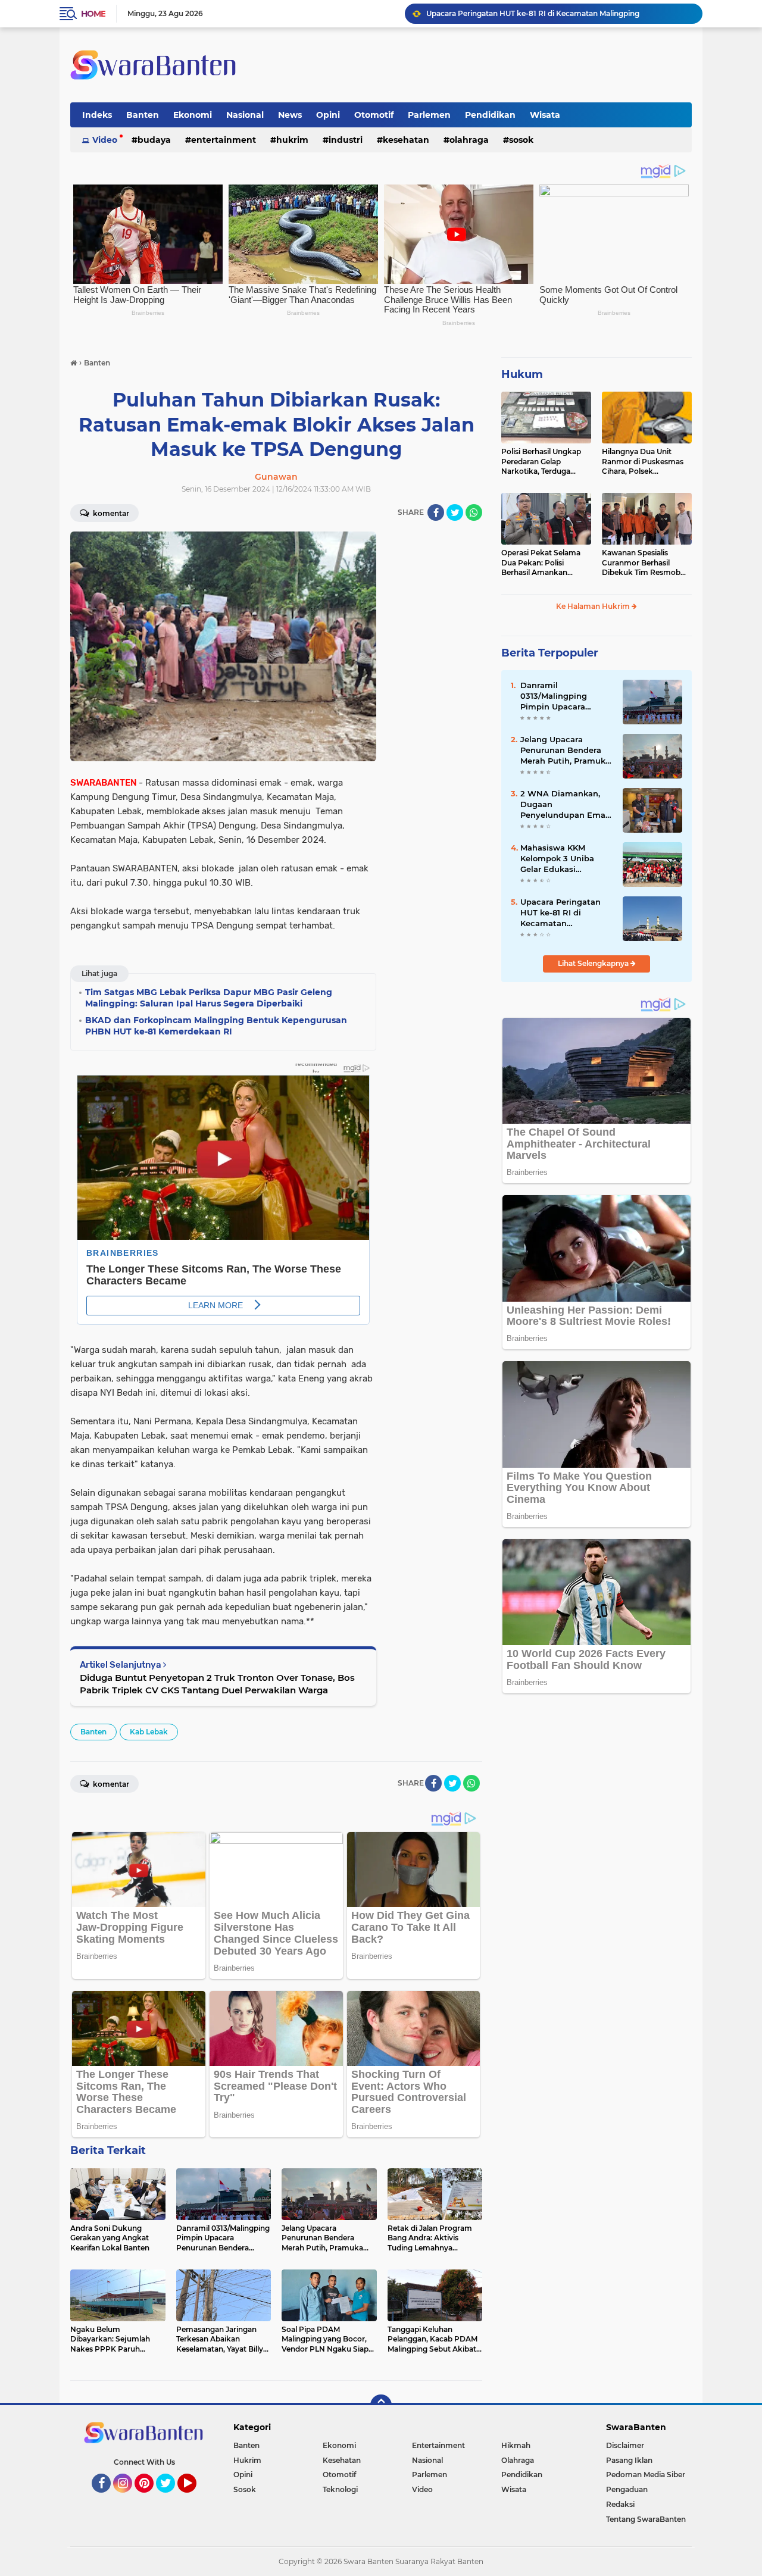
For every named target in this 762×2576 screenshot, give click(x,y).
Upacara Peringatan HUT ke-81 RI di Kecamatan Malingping (560, 913)
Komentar (110, 513)
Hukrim (292, 140)
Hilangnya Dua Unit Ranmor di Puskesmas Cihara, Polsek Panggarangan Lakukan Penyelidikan (645, 462)
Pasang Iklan (629, 2460)
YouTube (195, 2498)
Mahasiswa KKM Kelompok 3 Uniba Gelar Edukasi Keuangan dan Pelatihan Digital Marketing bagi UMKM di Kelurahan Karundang (565, 859)
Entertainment (224, 140)
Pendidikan (490, 115)
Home (93, 14)
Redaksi (620, 2504)
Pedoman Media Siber (646, 2475)
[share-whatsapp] (474, 512)
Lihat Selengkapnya (594, 963)
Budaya (154, 140)
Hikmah (516, 2445)
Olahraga (469, 140)
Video (105, 140)
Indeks (97, 115)
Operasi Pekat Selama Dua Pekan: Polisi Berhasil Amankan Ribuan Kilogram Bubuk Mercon (545, 563)
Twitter (171, 2498)
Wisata (545, 115)
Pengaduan (627, 2489)
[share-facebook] (436, 512)
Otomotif (374, 115)
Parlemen (429, 115)
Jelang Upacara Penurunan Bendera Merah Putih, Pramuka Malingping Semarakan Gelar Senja (567, 751)
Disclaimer (625, 2445)
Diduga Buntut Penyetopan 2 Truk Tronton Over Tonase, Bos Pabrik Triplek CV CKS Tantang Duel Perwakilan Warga (217, 1684)
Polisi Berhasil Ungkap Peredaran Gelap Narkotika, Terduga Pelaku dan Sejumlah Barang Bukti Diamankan (541, 462)
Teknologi (340, 2489)
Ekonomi (193, 115)
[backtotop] (381, 2405)
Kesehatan (406, 140)
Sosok (521, 140)
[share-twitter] (455, 512)
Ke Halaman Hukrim (594, 606)
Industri (346, 140)
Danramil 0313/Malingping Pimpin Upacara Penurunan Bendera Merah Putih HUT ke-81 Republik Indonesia (566, 696)
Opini (328, 115)
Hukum (522, 374)
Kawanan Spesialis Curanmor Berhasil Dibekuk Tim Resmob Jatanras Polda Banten (642, 563)
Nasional (245, 115)
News (290, 115)
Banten (143, 115)
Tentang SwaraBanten (646, 2519)
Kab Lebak (149, 1732)
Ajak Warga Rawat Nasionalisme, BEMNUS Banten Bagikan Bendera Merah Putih (559, 13)
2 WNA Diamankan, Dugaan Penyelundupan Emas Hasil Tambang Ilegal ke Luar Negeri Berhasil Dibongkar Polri (565, 805)
